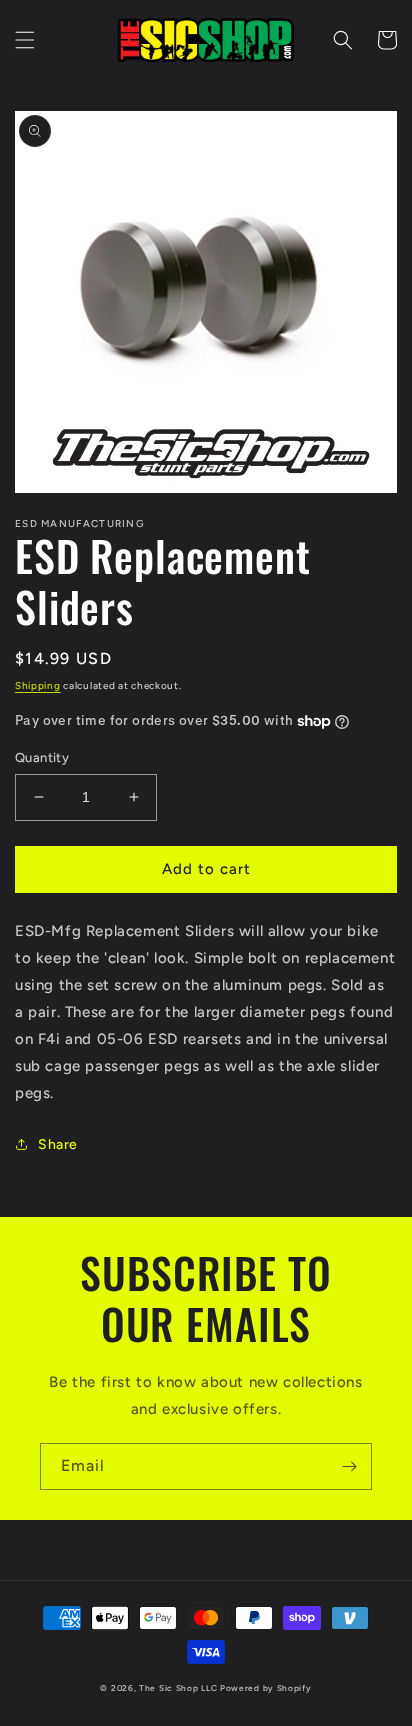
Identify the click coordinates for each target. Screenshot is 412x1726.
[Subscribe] (349, 1466)
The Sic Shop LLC (178, 1688)
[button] (25, 40)
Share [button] (58, 1144)
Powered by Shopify (266, 1688)
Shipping (38, 685)
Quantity (42, 757)
